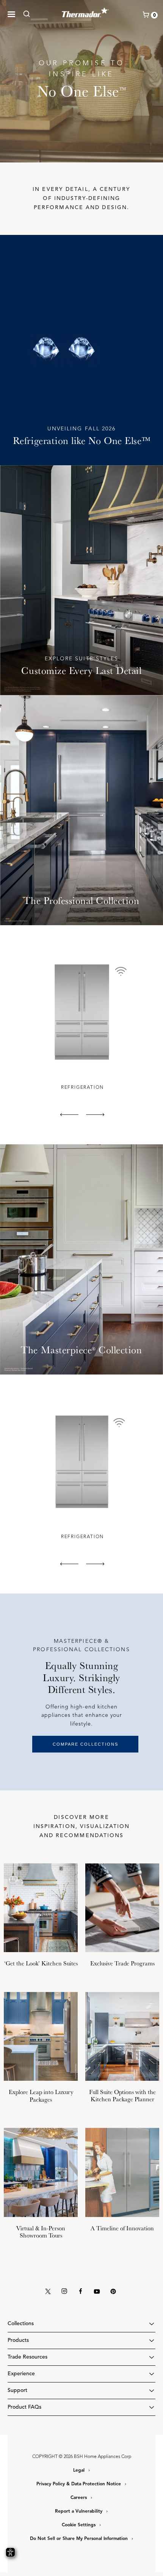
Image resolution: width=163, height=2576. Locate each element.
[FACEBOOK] (81, 2292)
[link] (29, 14)
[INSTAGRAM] (64, 2292)
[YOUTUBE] (97, 2292)
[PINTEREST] (113, 2292)
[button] (11, 14)
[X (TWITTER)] (48, 2292)
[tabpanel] (81, 1023)
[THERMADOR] (85, 11)
